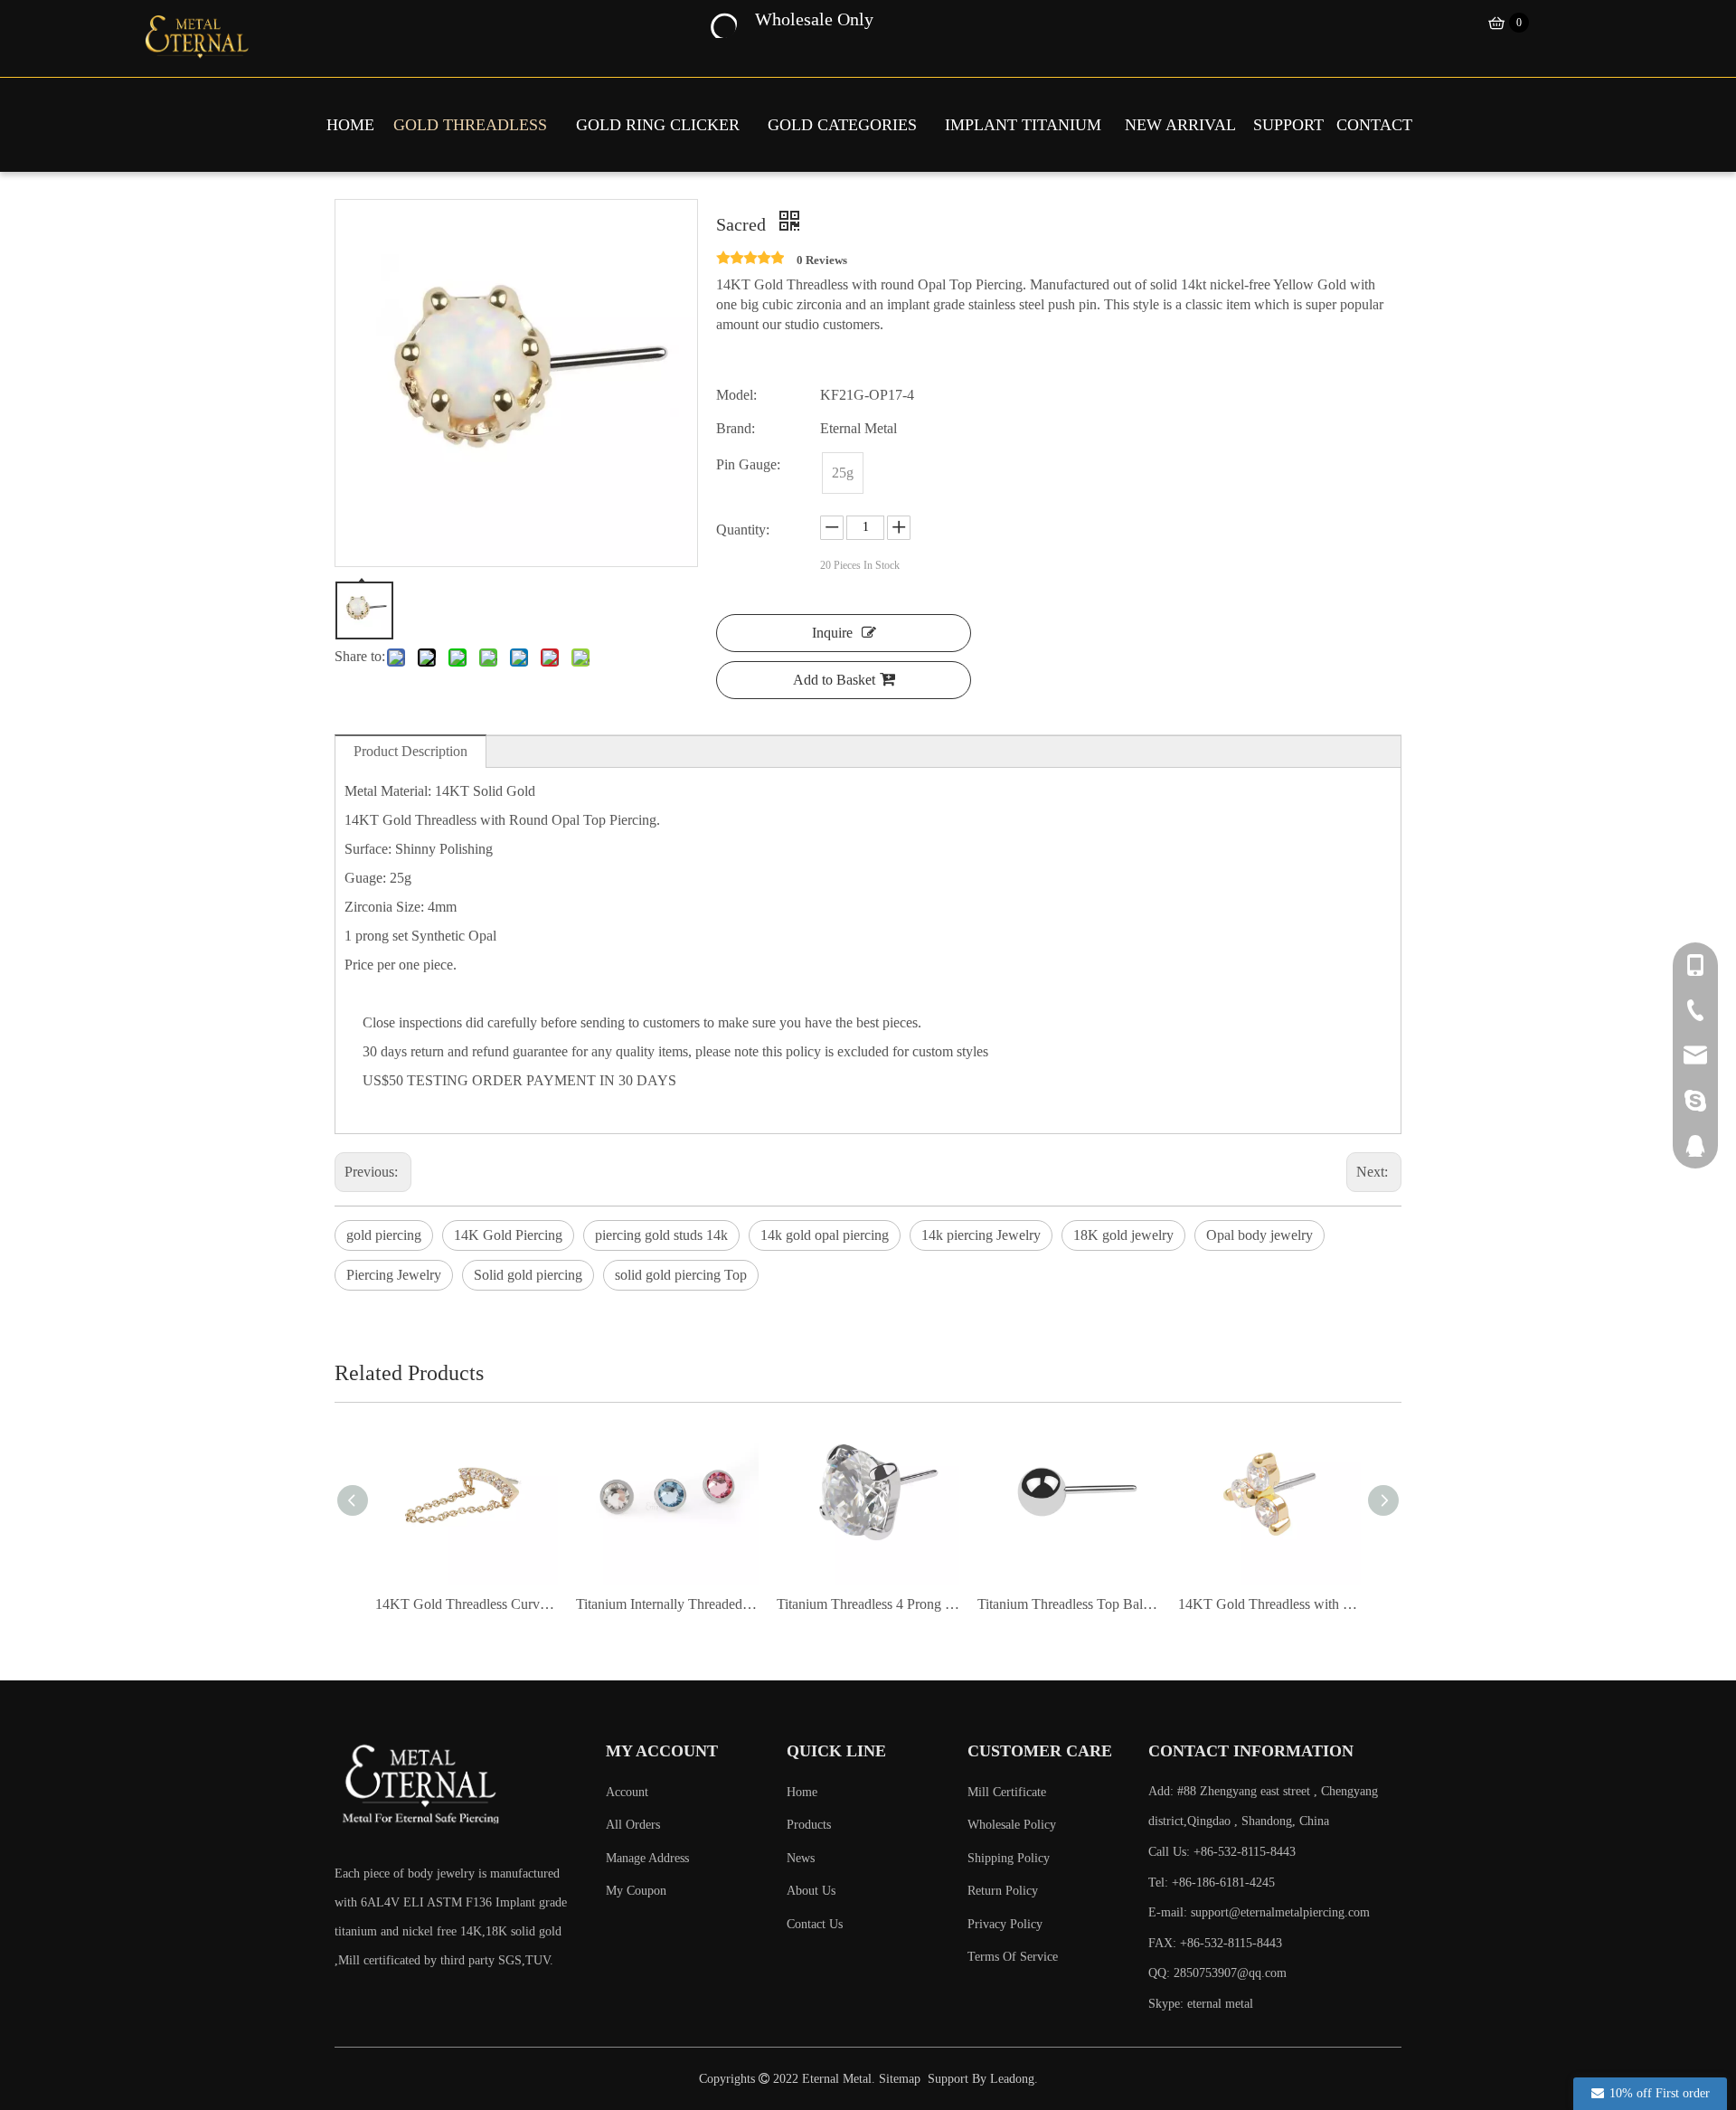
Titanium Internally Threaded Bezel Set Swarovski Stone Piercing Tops (667, 1604)
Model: (736, 395)
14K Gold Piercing (508, 1235)
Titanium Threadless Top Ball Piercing (1069, 1604)
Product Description (410, 751)
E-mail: (1259, 1912)
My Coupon (636, 1891)
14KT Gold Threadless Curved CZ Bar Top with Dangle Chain (467, 1604)
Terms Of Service (1013, 1957)
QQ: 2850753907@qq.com (1217, 1973)
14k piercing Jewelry (981, 1235)
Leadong (1012, 2079)
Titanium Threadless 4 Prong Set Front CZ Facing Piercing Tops (868, 1604)
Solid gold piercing (528, 1275)
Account (627, 1792)
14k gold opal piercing (825, 1235)
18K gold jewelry (1123, 1235)
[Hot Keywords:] (722, 24)
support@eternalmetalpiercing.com (1280, 1912)
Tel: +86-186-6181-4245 (1212, 1883)
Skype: (1168, 2004)
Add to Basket (834, 680)
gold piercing (384, 1235)
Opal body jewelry (1260, 1235)
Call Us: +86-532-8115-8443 (1222, 1852)
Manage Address (647, 1858)
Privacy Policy (1005, 1924)
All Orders (633, 1825)
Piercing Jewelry (394, 1275)
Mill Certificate (1007, 1792)
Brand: (736, 428)
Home (802, 1792)
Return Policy (1003, 1891)
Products (809, 1825)
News (801, 1858)
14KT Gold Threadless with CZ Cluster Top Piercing (1269, 1604)
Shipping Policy (1009, 1858)
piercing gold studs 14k (661, 1235)
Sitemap (900, 2079)
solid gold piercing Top (681, 1275)
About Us (811, 1891)
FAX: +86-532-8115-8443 (1215, 1943)
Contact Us (815, 1924)
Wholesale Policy (1012, 1825)
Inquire (832, 633)
